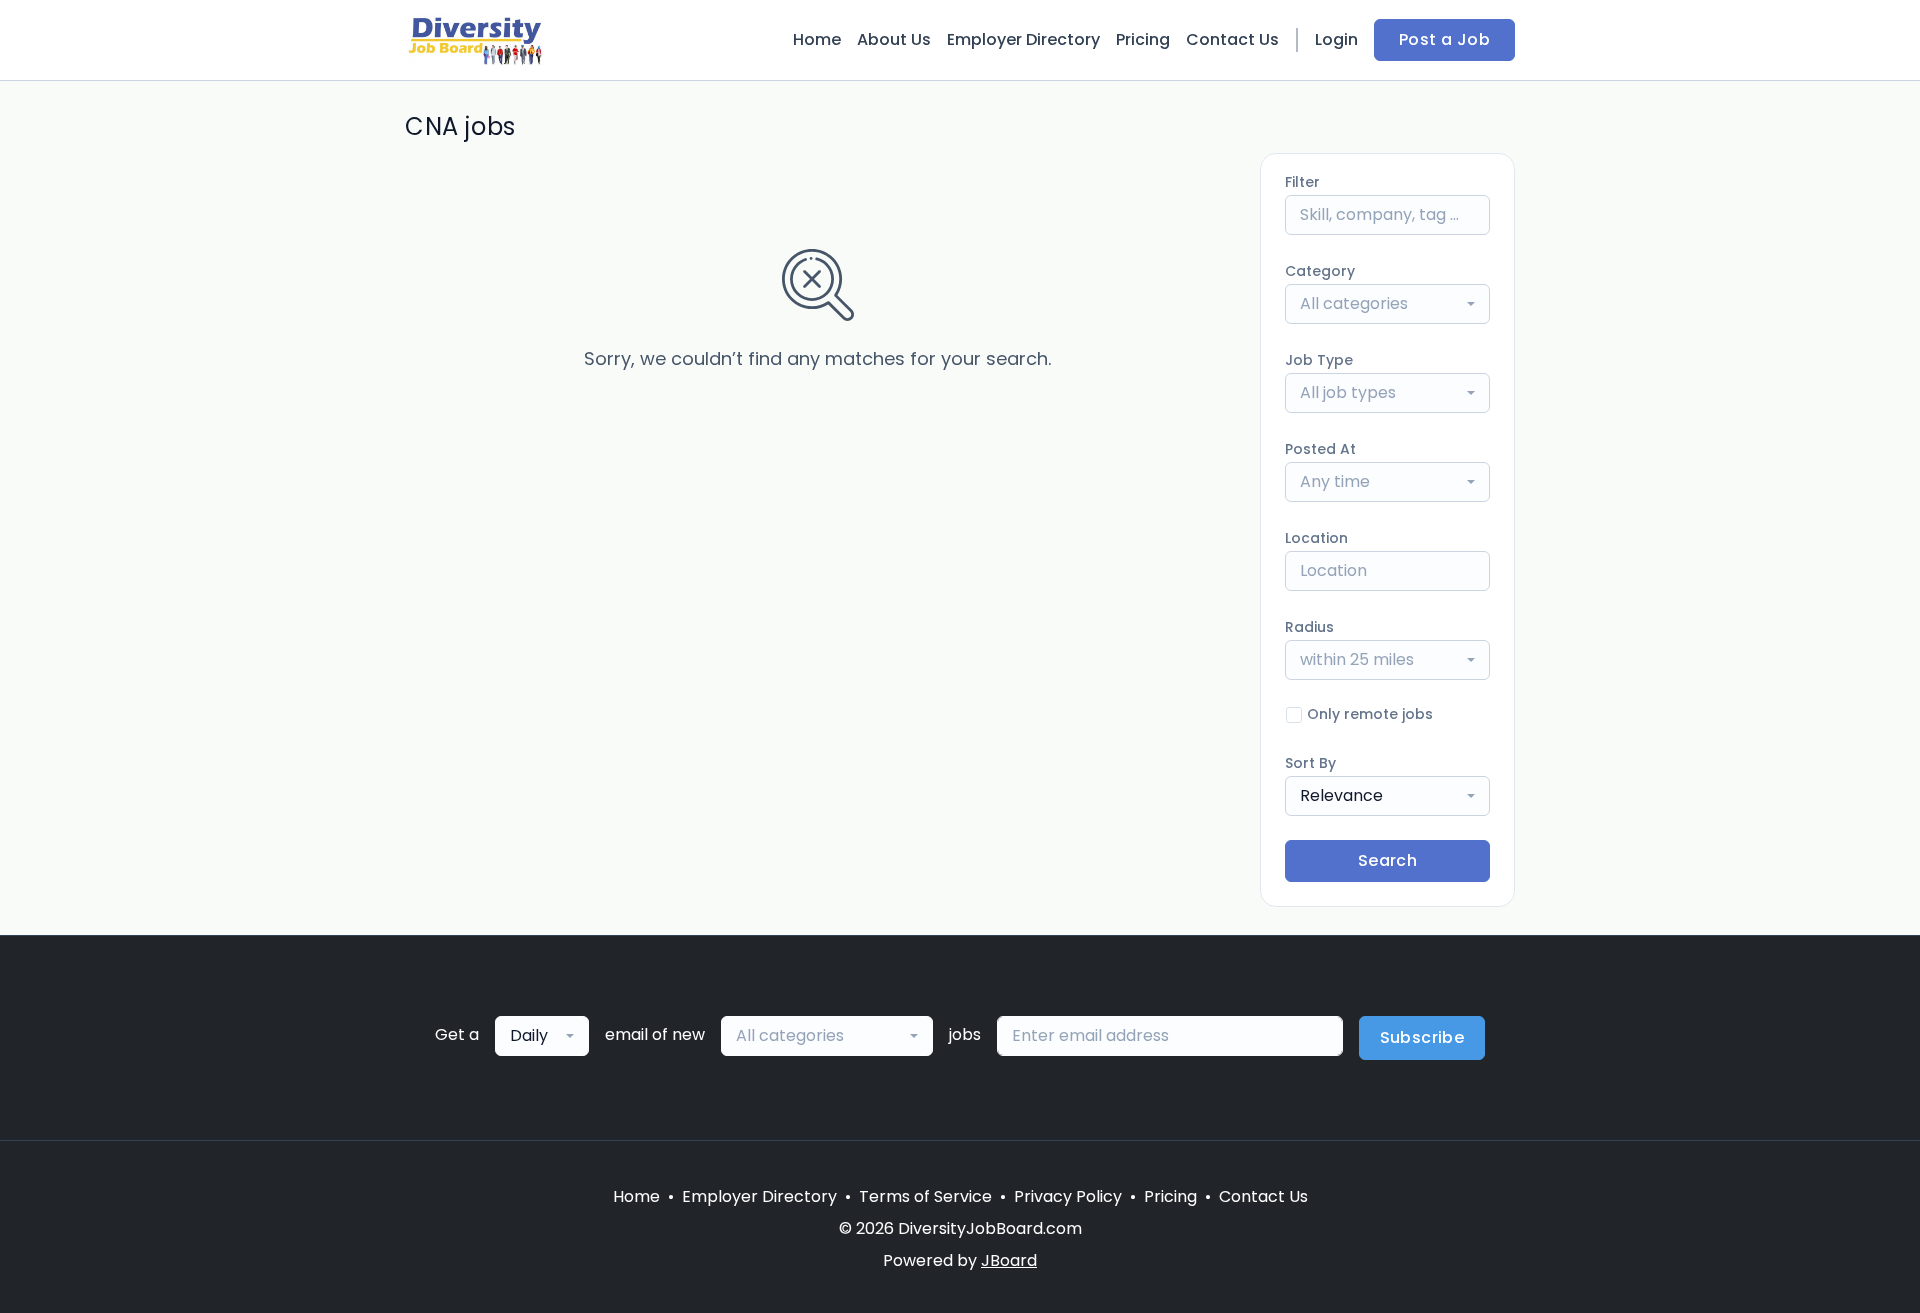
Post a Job (1444, 39)
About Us (894, 39)
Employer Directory (1023, 39)
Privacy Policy (1068, 1196)
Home (817, 39)
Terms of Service (925, 1196)
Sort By (1310, 763)
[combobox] (1387, 304)
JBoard (1009, 1260)
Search (1387, 860)
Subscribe (1422, 1037)
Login (1336, 39)
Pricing (1143, 39)
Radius (1309, 627)
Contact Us (1232, 39)
